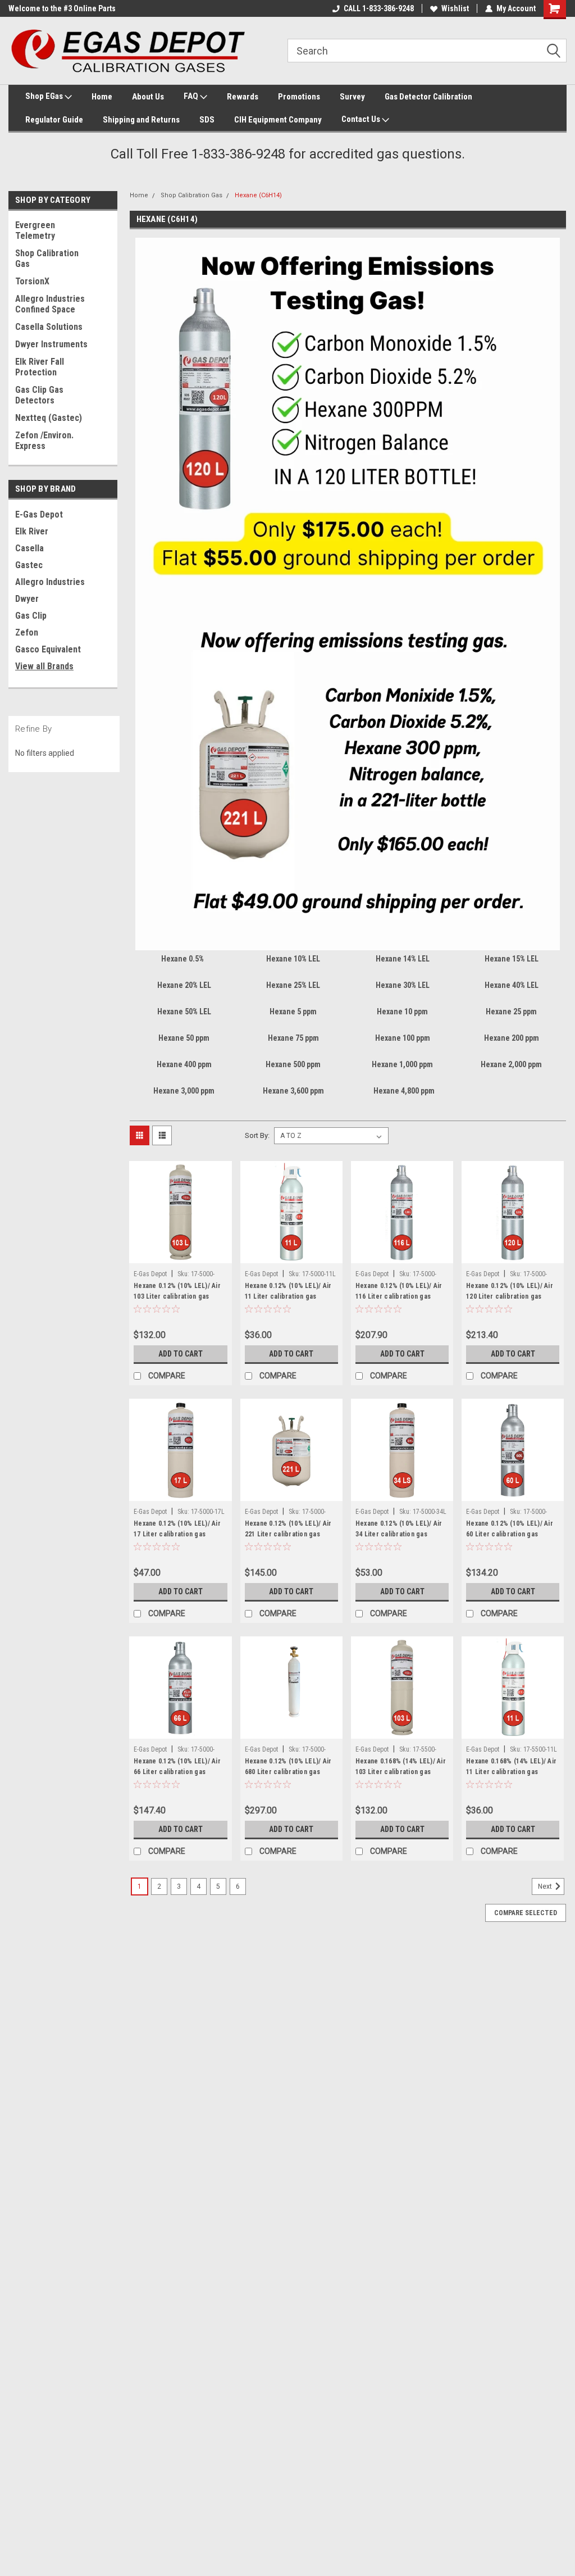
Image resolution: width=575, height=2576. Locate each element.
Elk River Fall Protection (40, 367)
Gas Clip (31, 616)
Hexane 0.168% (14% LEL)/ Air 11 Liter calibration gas (511, 1767)
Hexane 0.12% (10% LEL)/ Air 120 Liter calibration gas (510, 1291)
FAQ (192, 96)
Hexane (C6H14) (258, 195)
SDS (207, 120)
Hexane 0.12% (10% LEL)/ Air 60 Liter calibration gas (510, 1529)
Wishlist (455, 8)
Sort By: (257, 1135)
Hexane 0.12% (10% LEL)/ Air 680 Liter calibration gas (288, 1767)
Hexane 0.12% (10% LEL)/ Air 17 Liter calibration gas (177, 1529)
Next (546, 1887)
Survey (352, 97)
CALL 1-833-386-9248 (379, 8)
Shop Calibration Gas (47, 258)
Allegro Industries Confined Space (50, 304)
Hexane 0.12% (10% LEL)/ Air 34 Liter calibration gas (399, 1529)
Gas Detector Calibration (428, 97)
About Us (148, 97)
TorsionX (32, 281)
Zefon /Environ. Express (44, 441)
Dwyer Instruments (51, 344)
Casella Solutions (49, 327)
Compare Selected (526, 1913)
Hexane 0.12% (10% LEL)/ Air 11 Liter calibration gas (288, 1291)
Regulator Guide (54, 120)
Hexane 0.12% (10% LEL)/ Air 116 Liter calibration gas (399, 1291)
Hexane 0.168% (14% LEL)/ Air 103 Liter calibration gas (401, 1767)
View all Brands (44, 666)
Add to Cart (181, 1354)
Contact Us (362, 119)
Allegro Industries (50, 582)
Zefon (27, 632)
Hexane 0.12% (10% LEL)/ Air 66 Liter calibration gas (177, 1767)
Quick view (180, 1255)
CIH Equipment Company (278, 120)
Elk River (32, 531)
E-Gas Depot (39, 514)
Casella (29, 548)
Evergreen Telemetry (35, 230)
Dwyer (27, 599)
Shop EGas (45, 96)
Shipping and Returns (141, 120)
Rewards (243, 97)
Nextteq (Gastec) (49, 418)
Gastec (29, 565)
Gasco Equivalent (48, 649)
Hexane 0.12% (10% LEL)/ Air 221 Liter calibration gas (288, 1529)
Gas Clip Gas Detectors (39, 395)
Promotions (299, 97)
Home (102, 97)
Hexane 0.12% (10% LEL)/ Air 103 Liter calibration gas (177, 1291)
